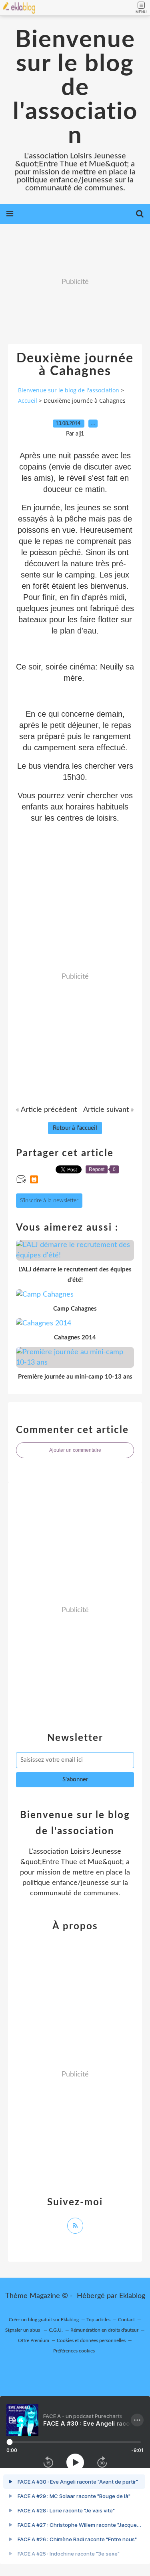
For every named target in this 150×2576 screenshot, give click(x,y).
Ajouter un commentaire (75, 1450)
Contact (126, 2320)
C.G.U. (56, 2330)
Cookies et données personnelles (91, 2340)
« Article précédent (46, 1110)
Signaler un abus (23, 2330)
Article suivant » (109, 1110)
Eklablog (132, 2296)
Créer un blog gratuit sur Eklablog (44, 2320)
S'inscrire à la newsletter (49, 1201)
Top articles (98, 2320)
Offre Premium (34, 2340)
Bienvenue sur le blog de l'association (75, 88)
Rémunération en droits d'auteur (104, 2330)
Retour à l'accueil (75, 1128)
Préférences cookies (74, 2351)
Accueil (28, 401)
